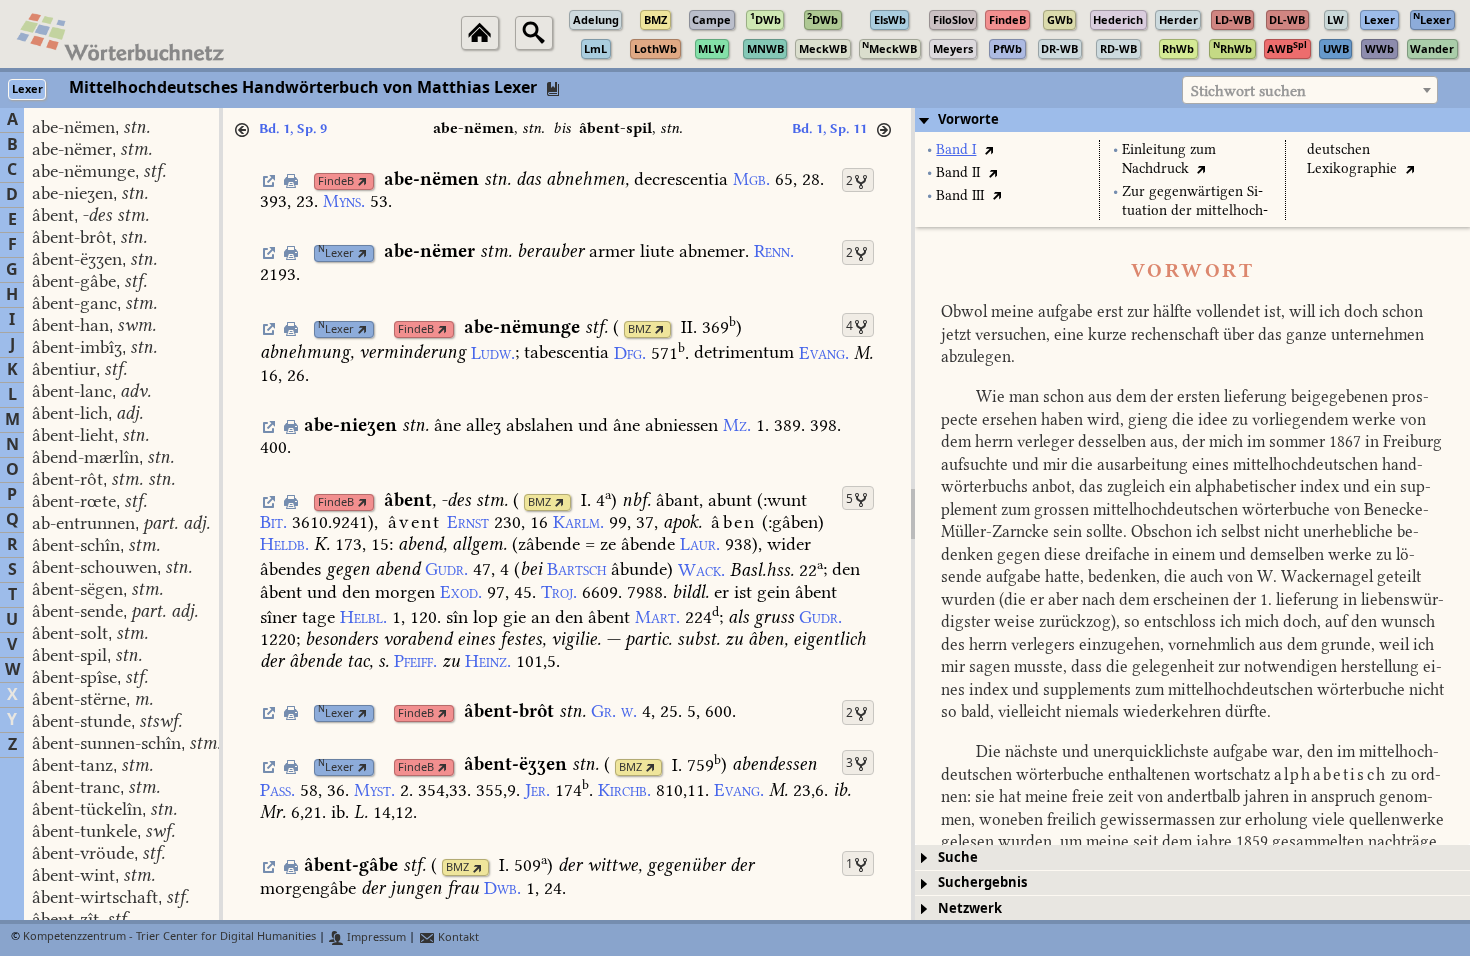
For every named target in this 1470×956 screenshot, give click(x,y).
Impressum (375, 937)
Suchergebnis (982, 882)
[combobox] (1310, 90)
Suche (958, 857)
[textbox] (1310, 91)
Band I (956, 149)
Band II (958, 172)
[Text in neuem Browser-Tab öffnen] (988, 149)
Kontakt (457, 937)
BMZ (639, 329)
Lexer (336, 253)
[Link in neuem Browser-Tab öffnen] (362, 181)
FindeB (336, 181)
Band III (960, 195)
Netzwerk (970, 908)
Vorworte (968, 119)
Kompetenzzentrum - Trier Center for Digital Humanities (169, 937)
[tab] (1192, 120)
